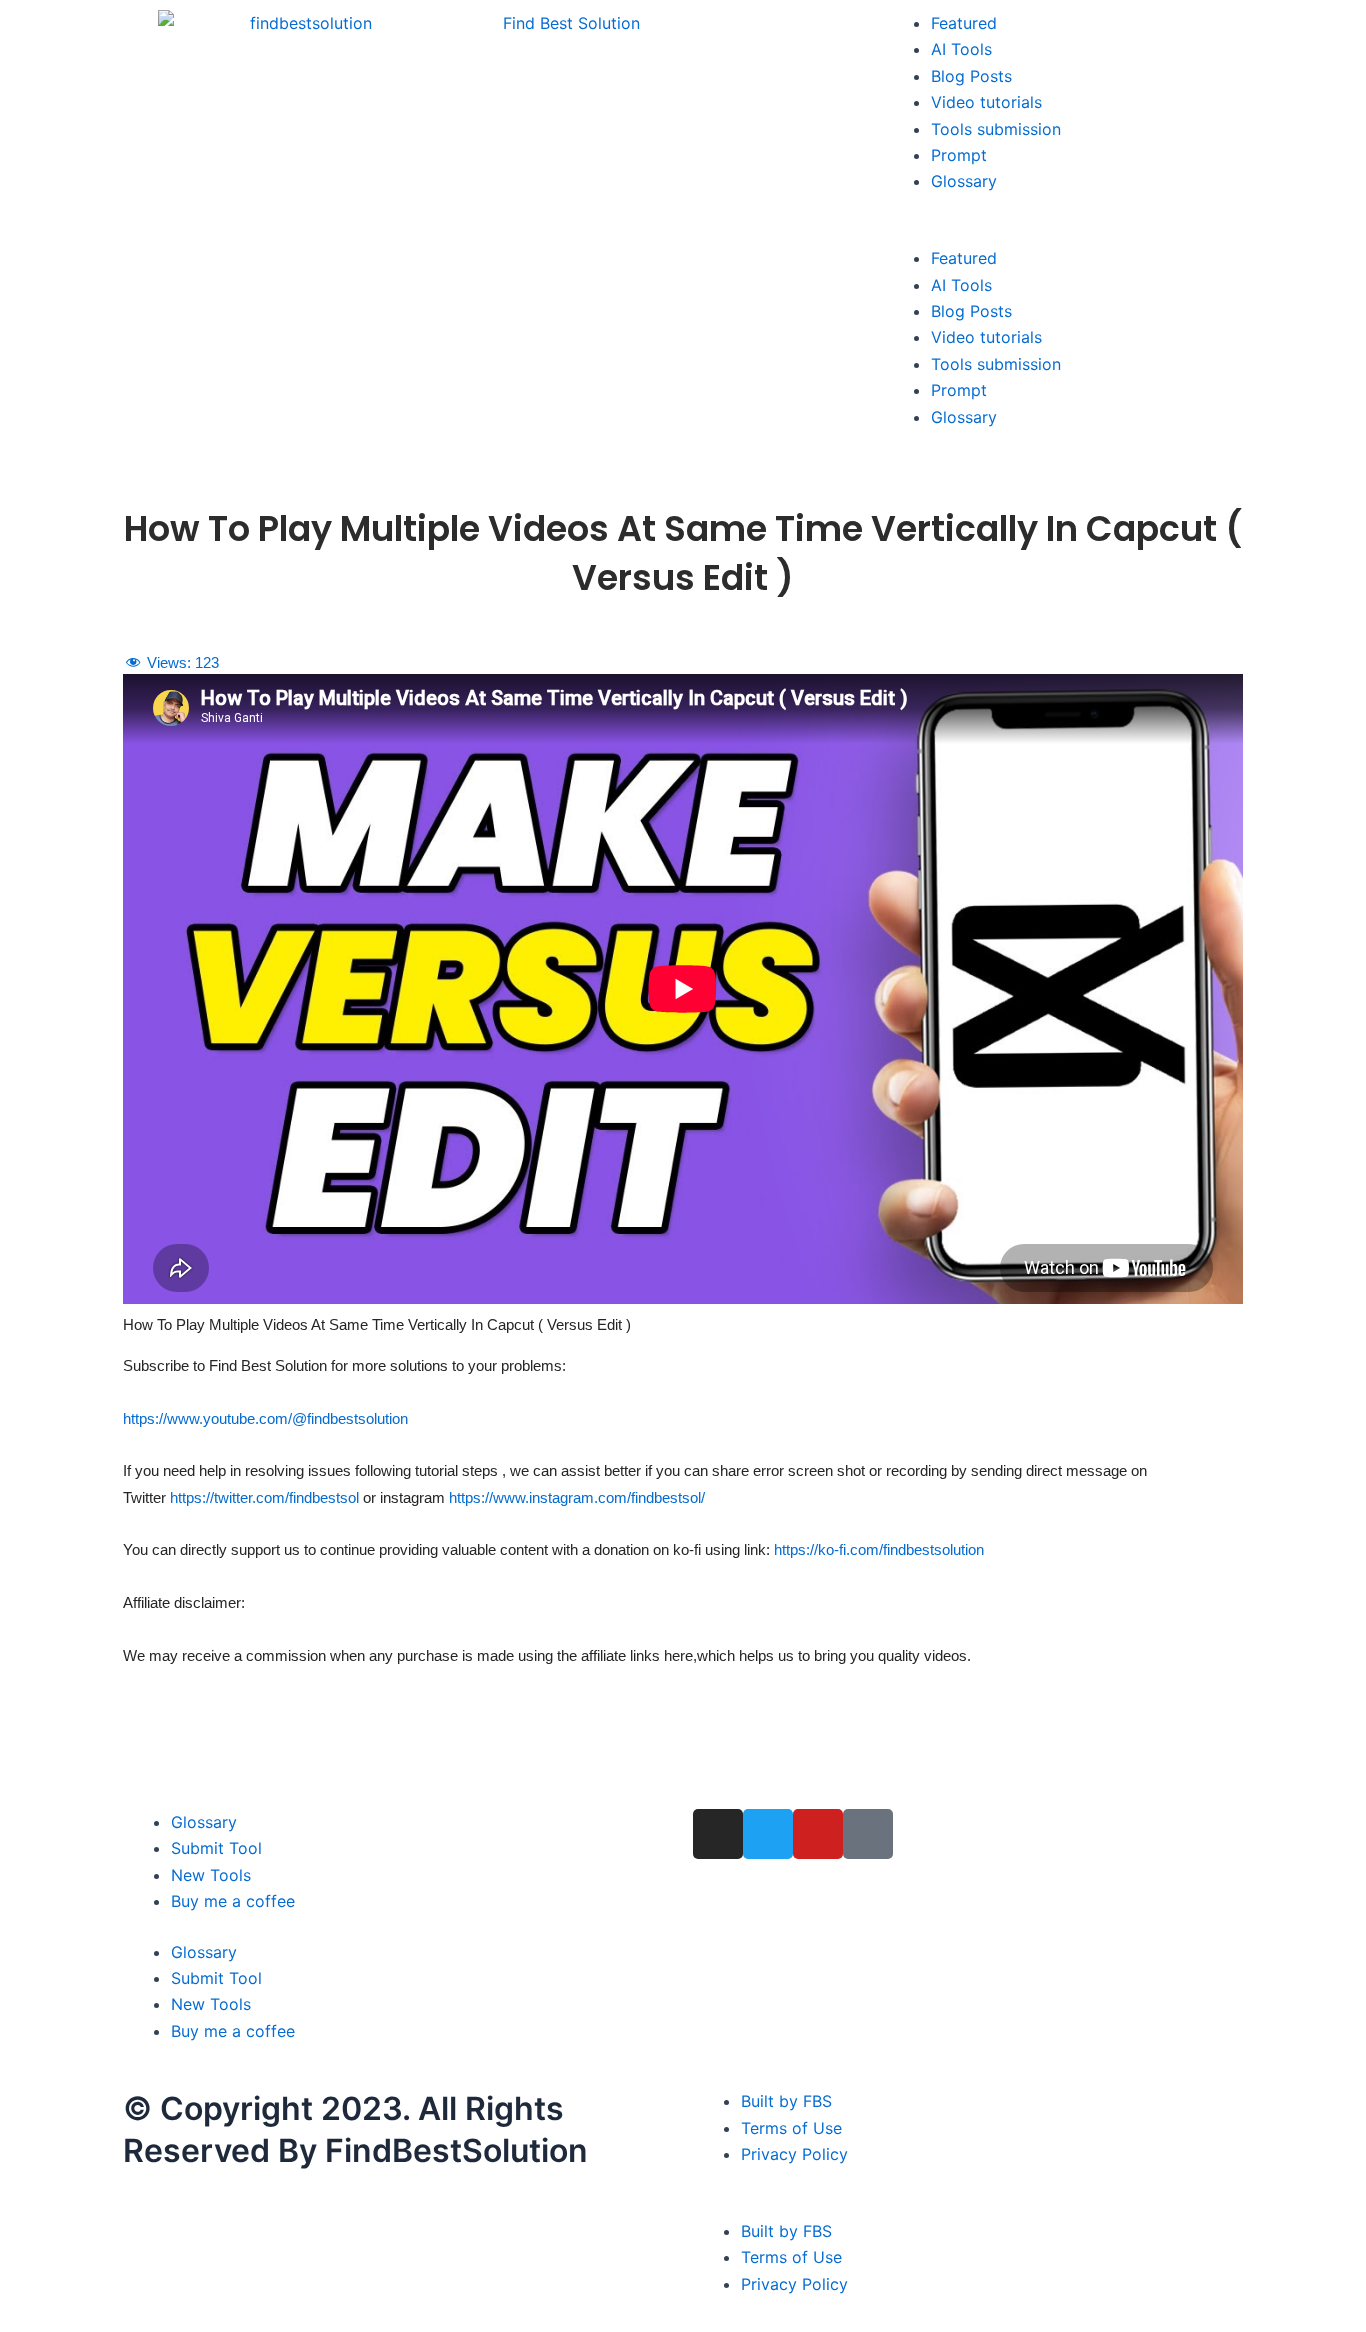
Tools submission (996, 129)
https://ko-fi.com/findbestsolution (879, 1549)
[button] (1063, 232)
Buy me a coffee (233, 1901)
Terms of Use (791, 2128)
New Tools (211, 1875)
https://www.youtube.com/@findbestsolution (265, 1418)
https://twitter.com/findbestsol (264, 1497)
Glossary (964, 181)
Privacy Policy (794, 2154)
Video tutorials (986, 102)
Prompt (959, 155)
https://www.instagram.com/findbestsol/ (577, 1497)
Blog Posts (971, 76)
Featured (964, 23)
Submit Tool (216, 1848)
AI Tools (961, 49)
